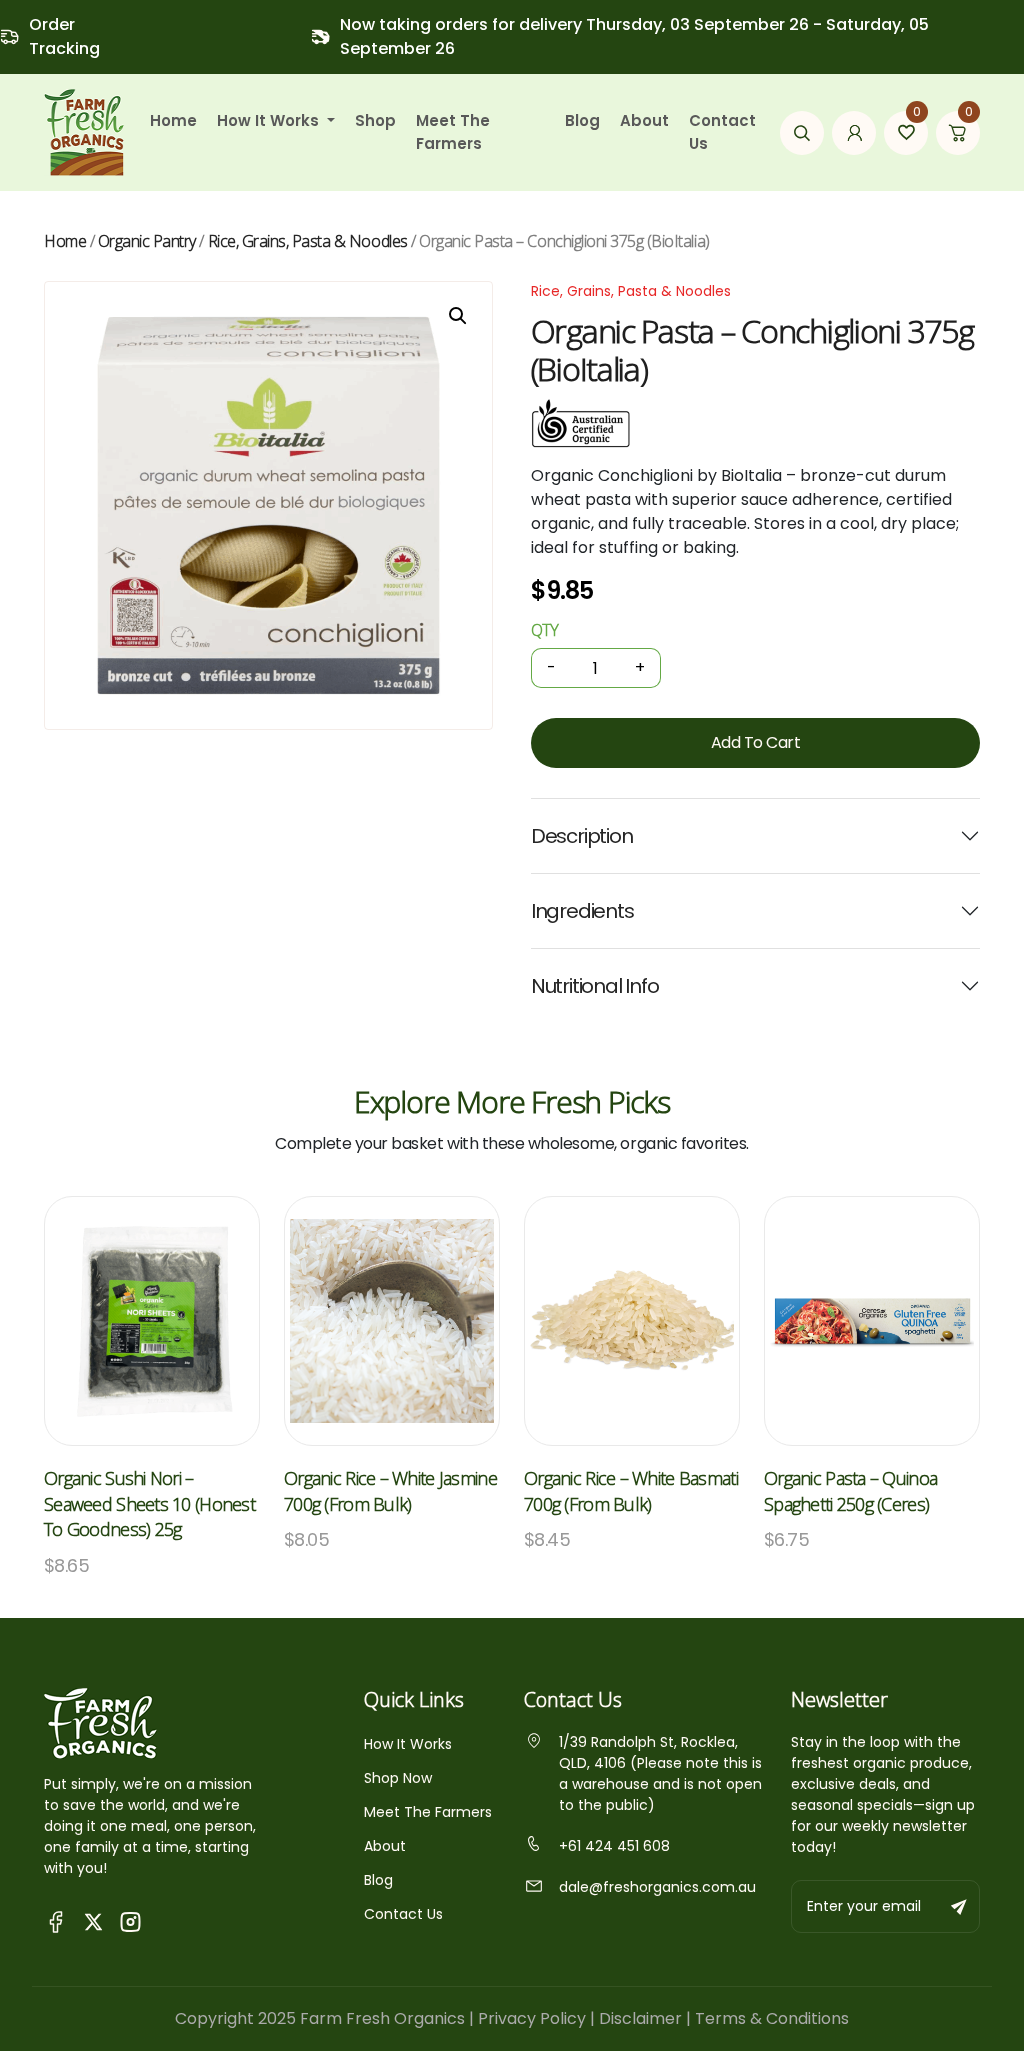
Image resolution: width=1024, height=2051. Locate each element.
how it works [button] (270, 120)
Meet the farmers (453, 132)
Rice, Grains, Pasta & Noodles (308, 241)
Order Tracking (64, 36)
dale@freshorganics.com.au (657, 1887)
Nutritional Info (595, 986)
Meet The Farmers (428, 1812)
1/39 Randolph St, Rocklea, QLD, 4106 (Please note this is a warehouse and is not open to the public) (660, 1773)
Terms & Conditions (772, 2018)
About (644, 120)
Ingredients (582, 911)
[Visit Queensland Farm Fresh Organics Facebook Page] (56, 1920)
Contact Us (722, 132)
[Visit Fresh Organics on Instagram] (130, 1920)
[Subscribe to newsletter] (960, 1906)
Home (173, 120)
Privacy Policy (532, 2018)
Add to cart (756, 742)
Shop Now (398, 1778)
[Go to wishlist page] (906, 133)
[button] (458, 316)
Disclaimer (640, 2018)
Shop (375, 120)
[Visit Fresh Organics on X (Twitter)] (93, 1920)
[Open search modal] (802, 133)
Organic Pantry (147, 241)
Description (582, 836)
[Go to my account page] (854, 133)
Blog (582, 120)
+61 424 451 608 (614, 1846)
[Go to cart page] (958, 133)
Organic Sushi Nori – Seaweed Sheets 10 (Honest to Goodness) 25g (149, 1503)
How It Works (408, 1744)
